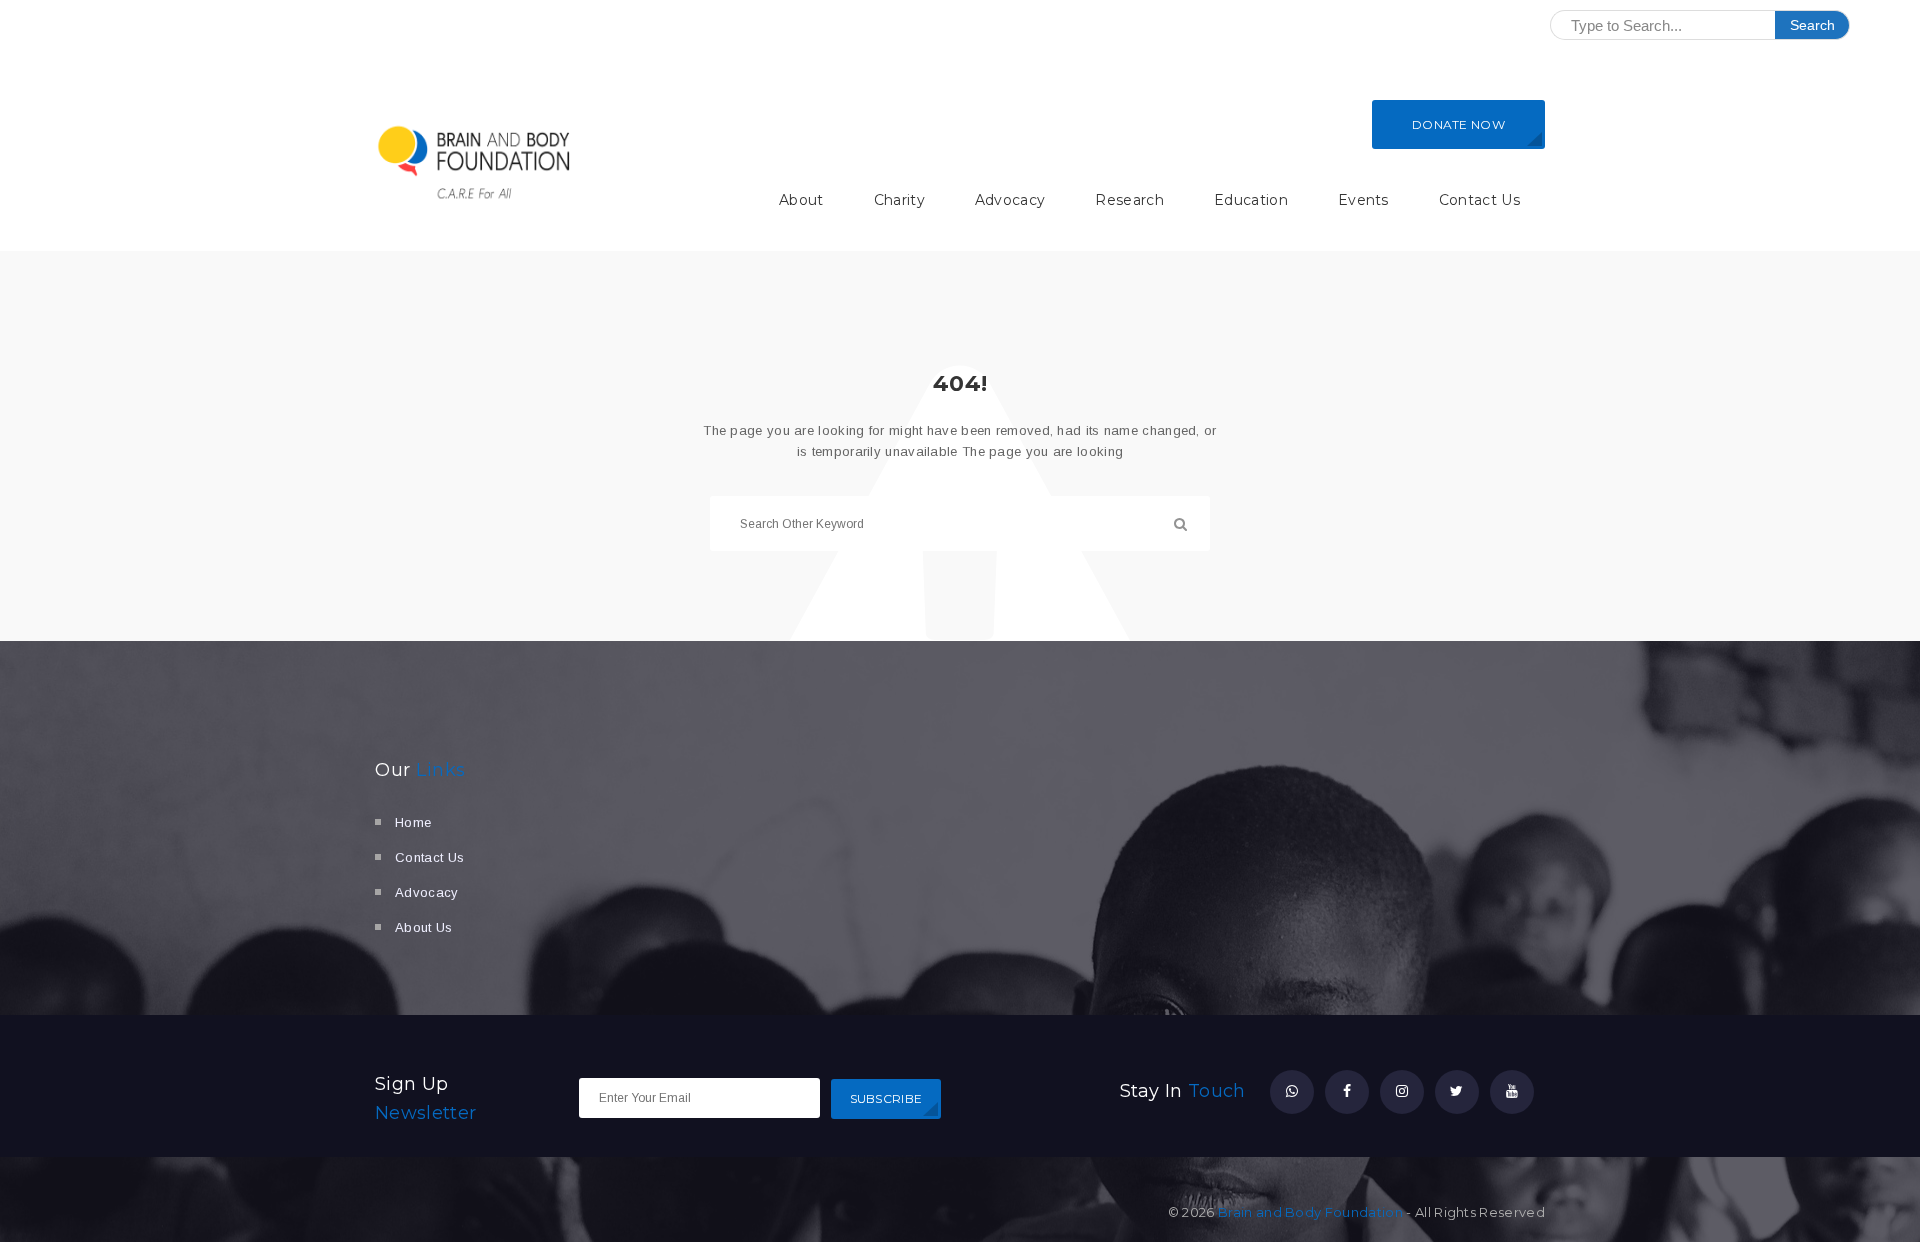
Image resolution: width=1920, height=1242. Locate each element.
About (801, 200)
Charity (899, 200)
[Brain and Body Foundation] (475, 162)
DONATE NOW (1458, 124)
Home (413, 822)
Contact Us (1479, 200)
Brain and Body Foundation (1310, 1212)
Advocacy (1010, 200)
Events (1363, 200)
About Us (424, 927)
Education (1251, 200)
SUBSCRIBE (886, 1098)
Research (1129, 200)
